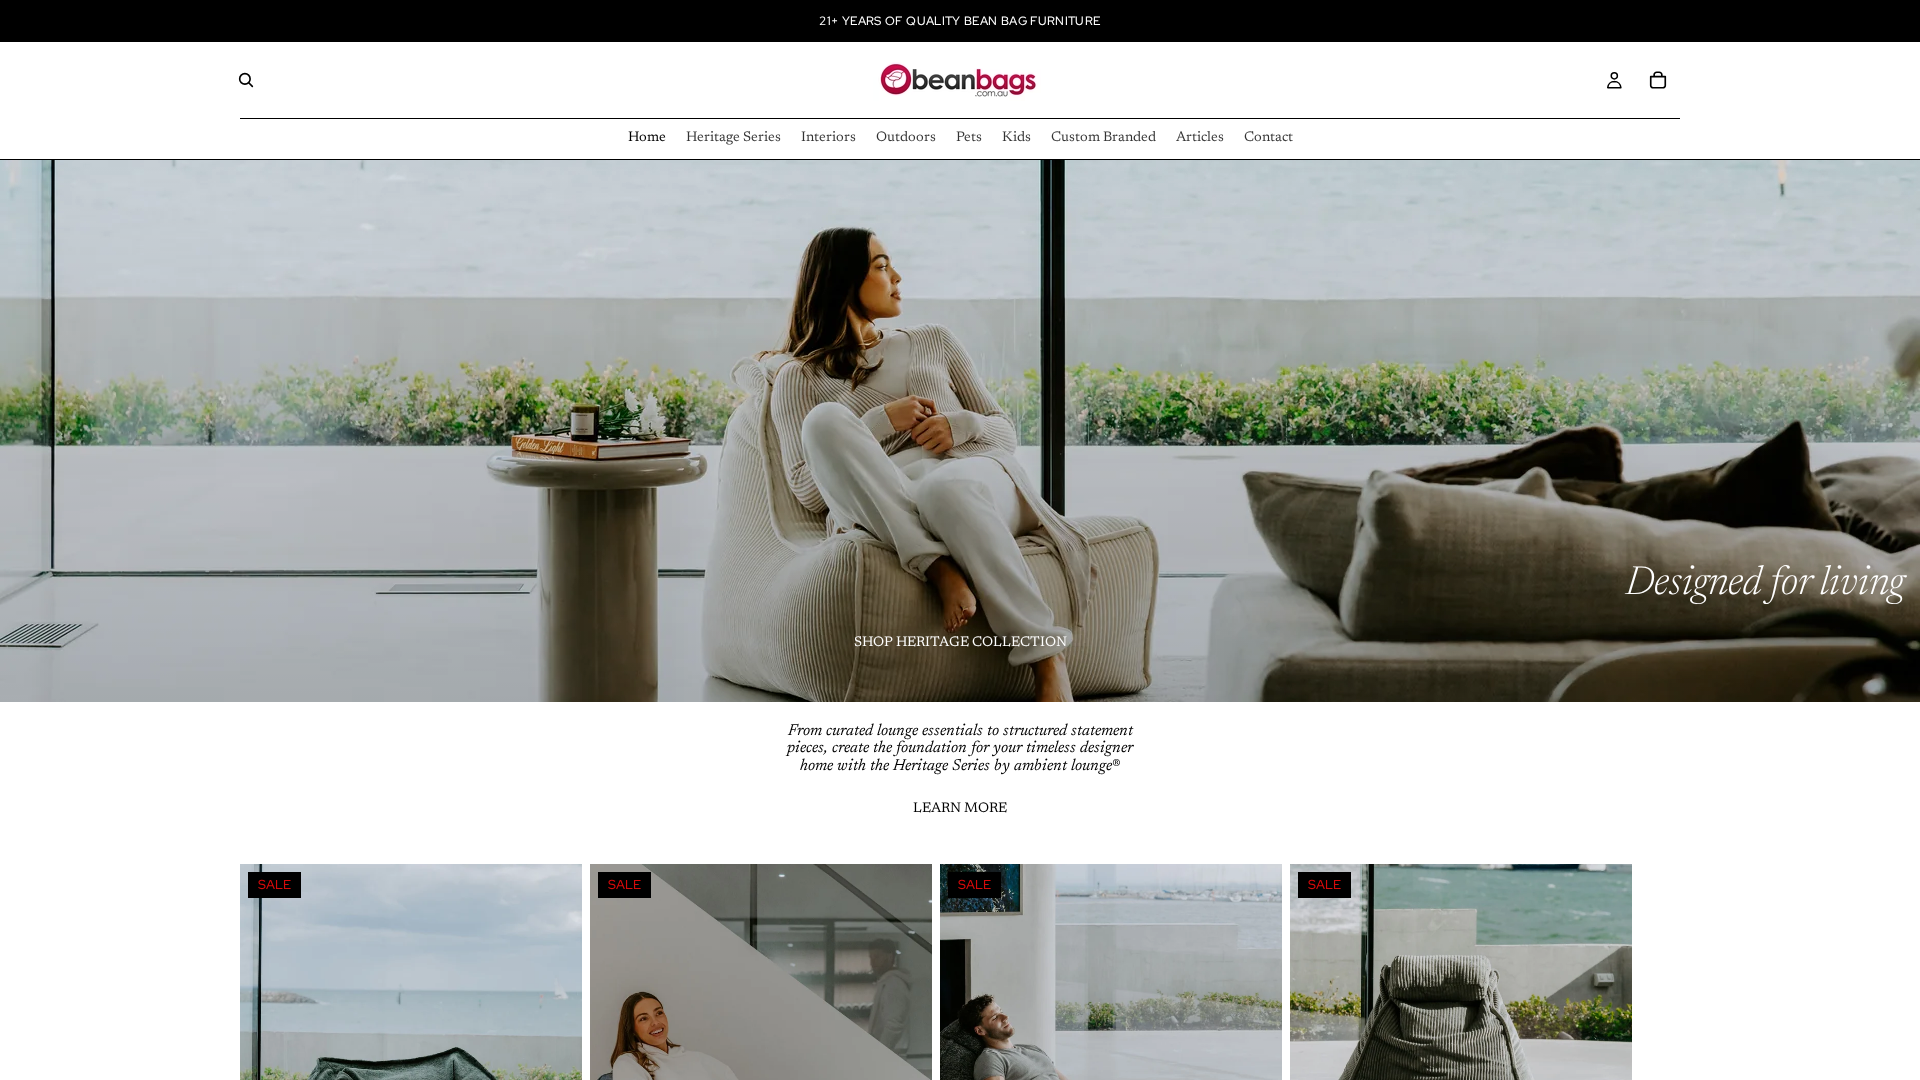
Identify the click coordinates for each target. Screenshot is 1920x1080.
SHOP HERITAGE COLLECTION (960, 643)
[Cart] (1658, 80)
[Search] (246, 80)
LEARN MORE (960, 809)
